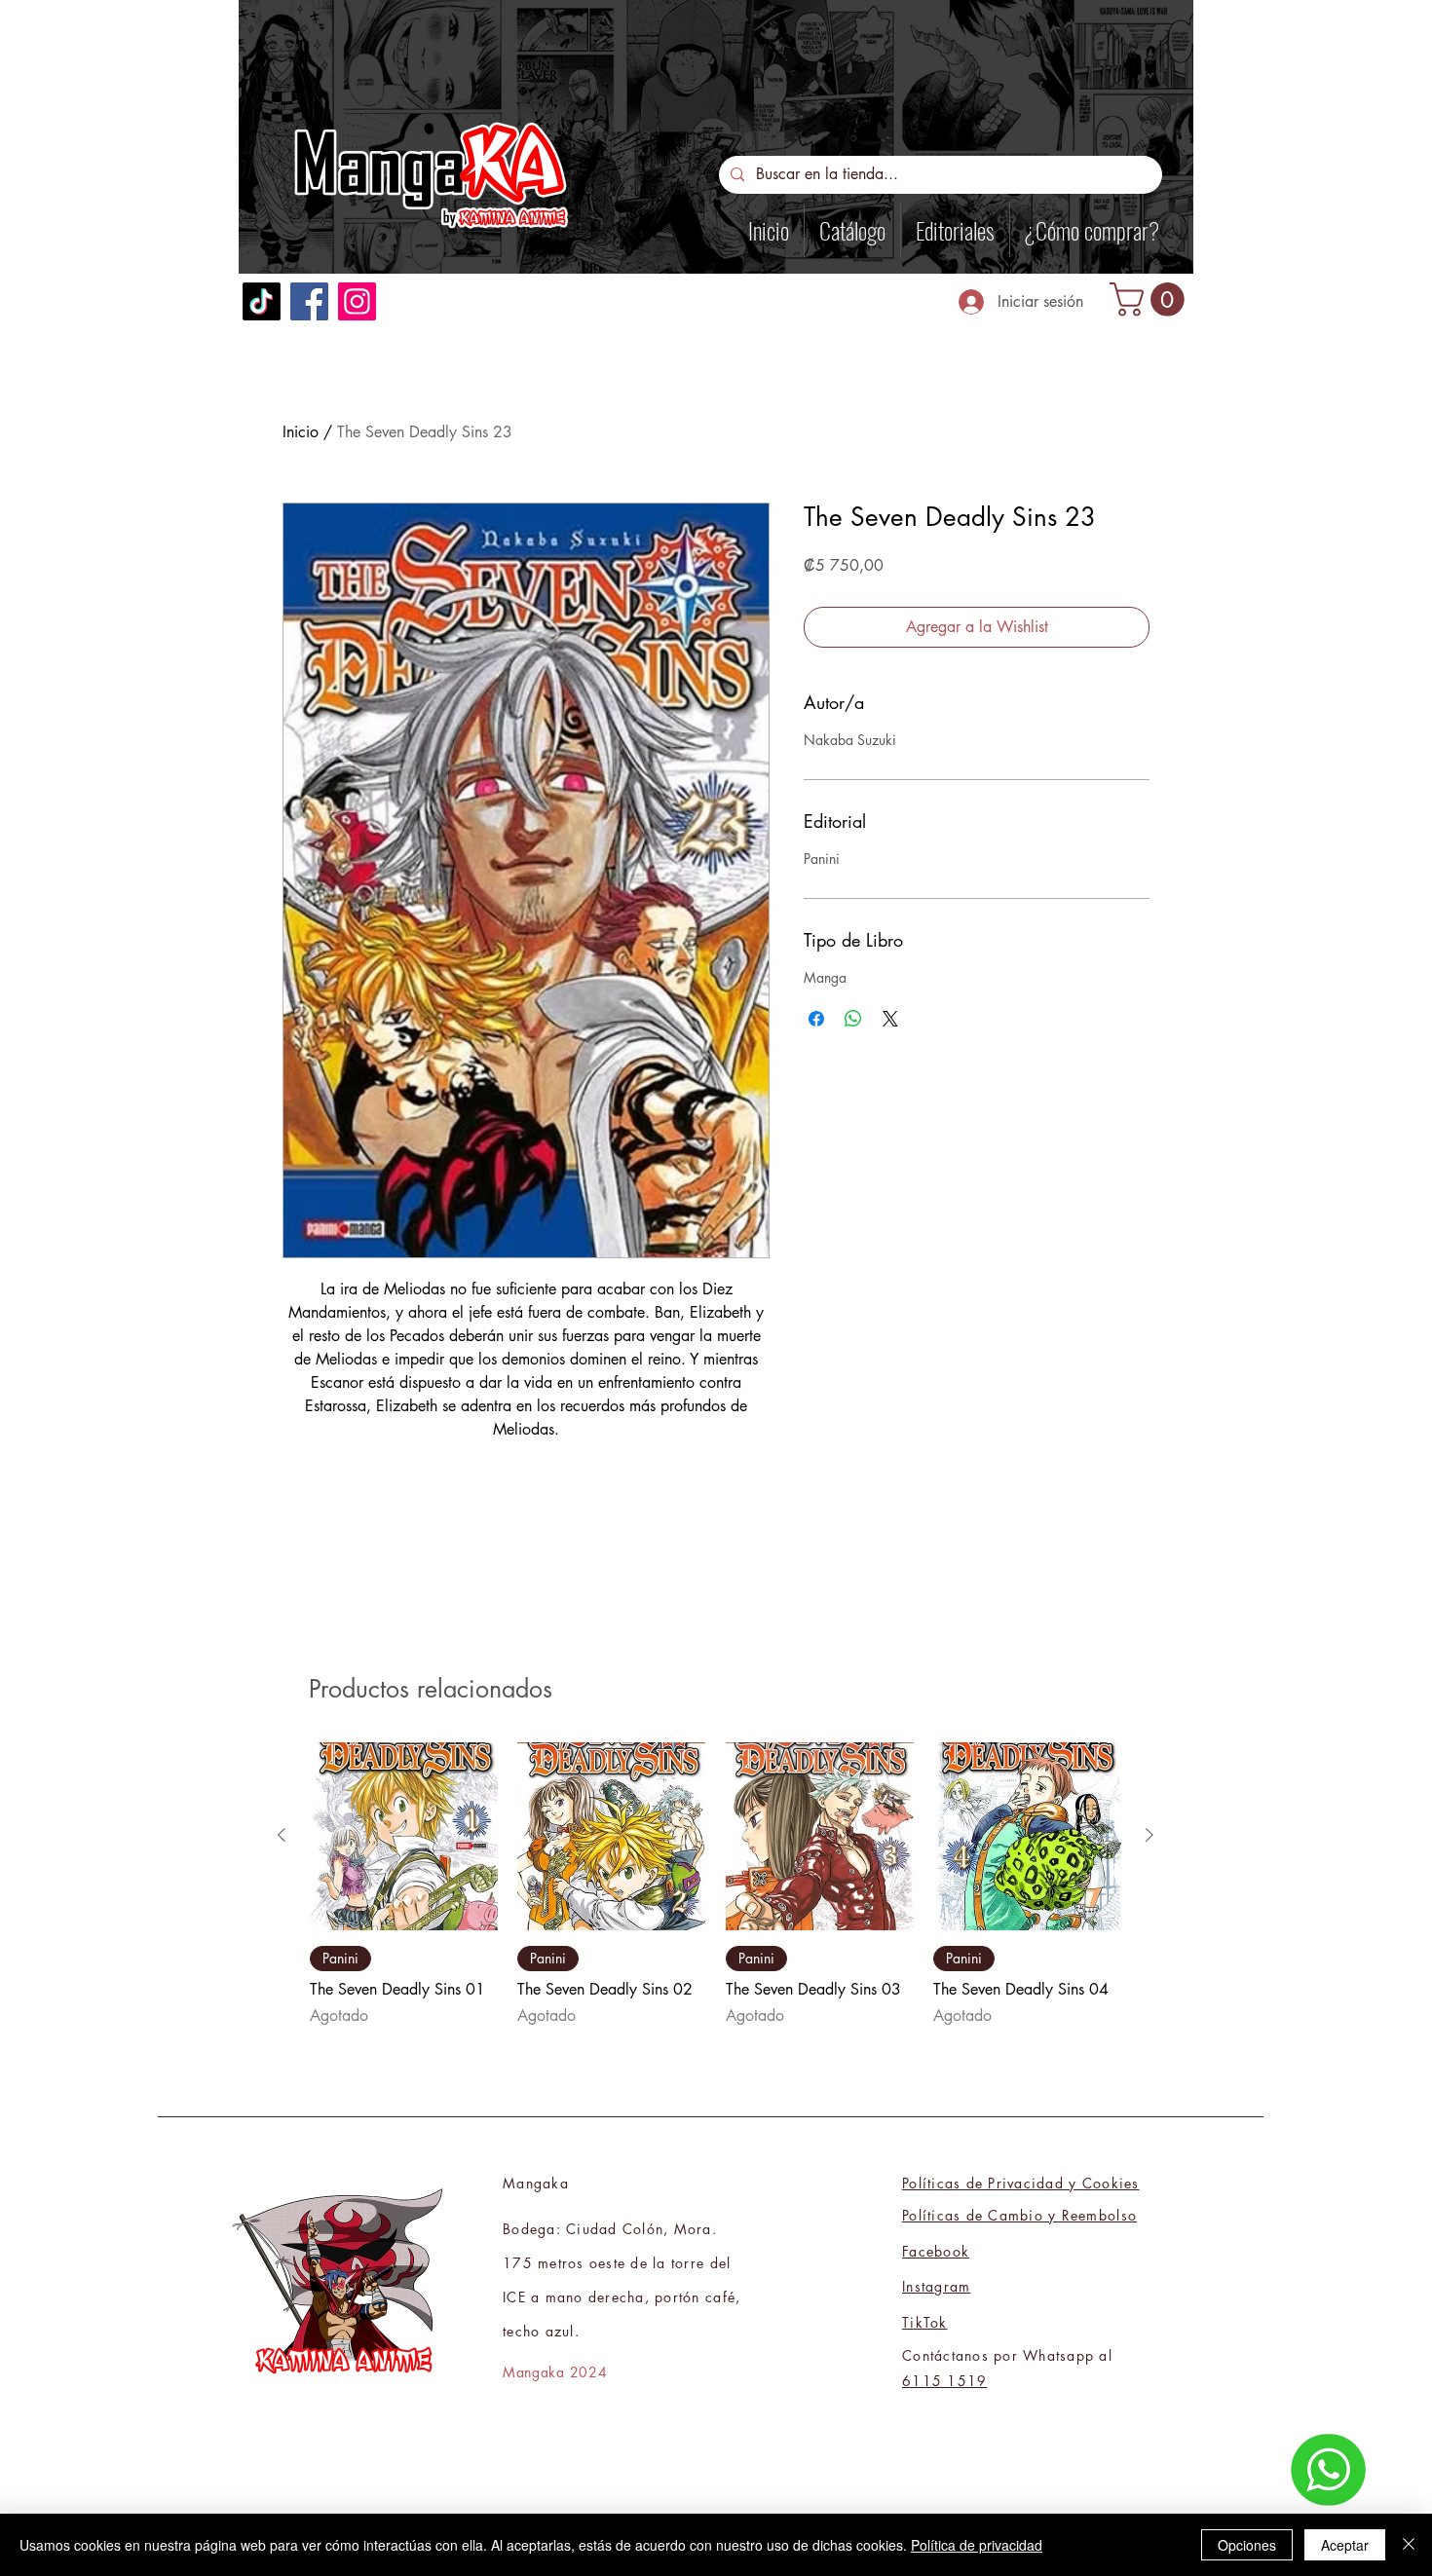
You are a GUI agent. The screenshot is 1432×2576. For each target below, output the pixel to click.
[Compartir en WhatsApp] (853, 1019)
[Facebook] (309, 301)
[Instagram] (357, 301)
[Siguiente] (1149, 1835)
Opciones (1247, 2545)
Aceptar (1345, 2545)
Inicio (301, 432)
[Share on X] (890, 1019)
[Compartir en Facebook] (816, 1019)
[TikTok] (262, 301)
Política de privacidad (977, 2545)
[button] (1151, 299)
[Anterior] (282, 1835)
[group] (716, 1885)
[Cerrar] (1409, 2545)
